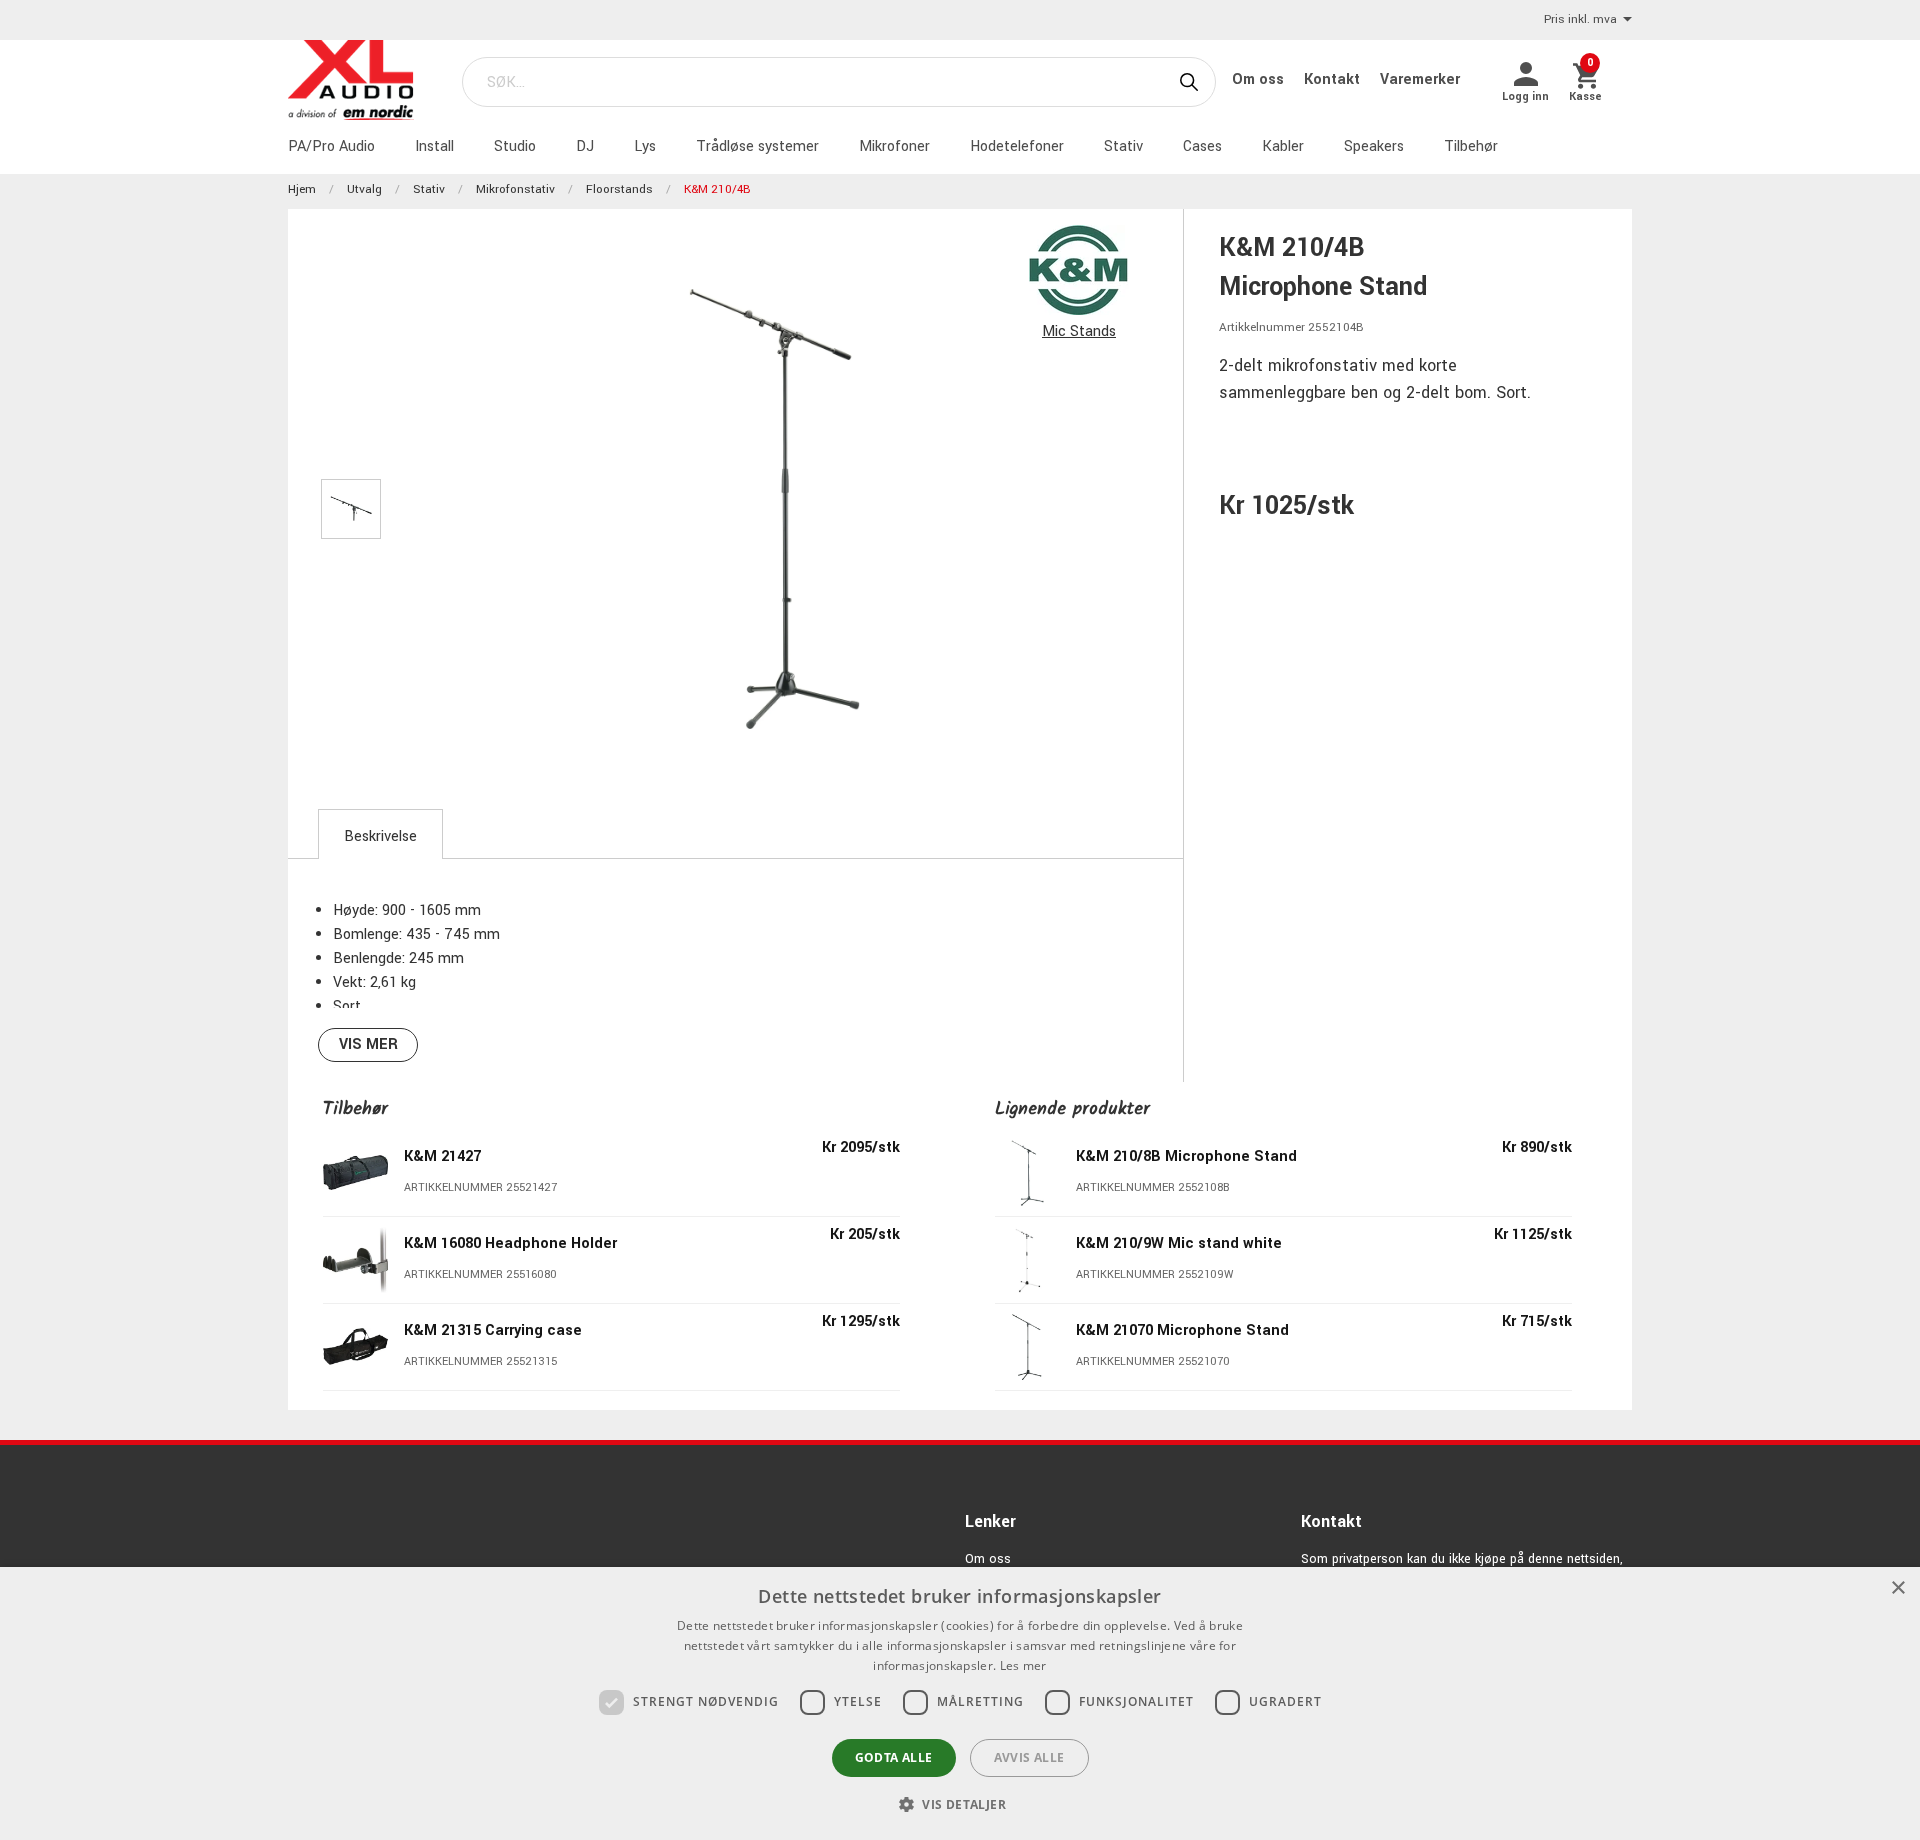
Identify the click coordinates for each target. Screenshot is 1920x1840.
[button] (960, 1804)
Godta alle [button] (894, 1757)
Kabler (1283, 146)
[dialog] (960, 1703)
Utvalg (364, 189)
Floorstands (619, 189)
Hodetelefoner (1017, 146)
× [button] (1897, 1588)
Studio (515, 146)
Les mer (1023, 1665)
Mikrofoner (894, 146)
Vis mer (368, 1044)
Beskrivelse (380, 836)
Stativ (1123, 146)
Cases (1202, 146)
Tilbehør (1471, 146)
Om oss (1260, 79)
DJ (585, 146)
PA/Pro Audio (331, 146)
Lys (645, 146)
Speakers (1374, 146)
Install (434, 146)
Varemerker (1420, 79)
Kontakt (1334, 79)
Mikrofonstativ (515, 189)
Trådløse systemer (757, 146)
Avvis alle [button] (1029, 1757)
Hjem (302, 189)
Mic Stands (1079, 331)
